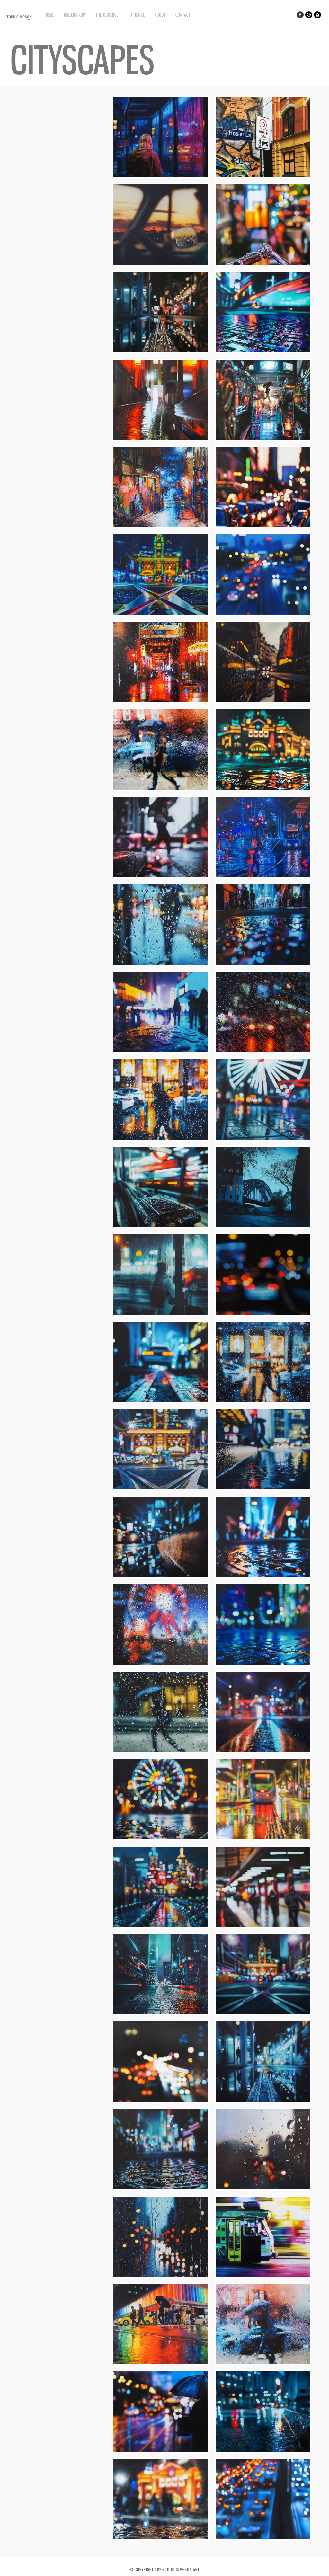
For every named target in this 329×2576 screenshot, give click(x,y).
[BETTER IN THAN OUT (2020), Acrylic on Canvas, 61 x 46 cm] (160, 1751)
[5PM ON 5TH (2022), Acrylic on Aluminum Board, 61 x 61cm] (263, 526)
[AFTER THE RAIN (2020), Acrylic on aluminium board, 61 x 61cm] (263, 2101)
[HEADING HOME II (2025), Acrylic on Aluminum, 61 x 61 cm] (160, 177)
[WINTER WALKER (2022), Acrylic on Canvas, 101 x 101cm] (160, 789)
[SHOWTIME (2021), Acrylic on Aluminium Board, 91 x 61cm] (263, 1139)
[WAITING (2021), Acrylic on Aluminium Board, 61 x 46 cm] (160, 1314)
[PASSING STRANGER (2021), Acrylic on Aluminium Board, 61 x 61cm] (160, 1139)
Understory (75, 15)
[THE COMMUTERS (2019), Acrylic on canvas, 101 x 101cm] (263, 2539)
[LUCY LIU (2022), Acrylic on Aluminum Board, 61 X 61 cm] (160, 439)
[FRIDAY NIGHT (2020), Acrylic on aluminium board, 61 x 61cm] (160, 2101)
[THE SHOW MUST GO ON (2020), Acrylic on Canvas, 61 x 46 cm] (160, 1664)
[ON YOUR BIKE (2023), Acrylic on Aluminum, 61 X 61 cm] (263, 264)
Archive (138, 15)
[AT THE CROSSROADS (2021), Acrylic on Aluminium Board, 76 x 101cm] (160, 1489)
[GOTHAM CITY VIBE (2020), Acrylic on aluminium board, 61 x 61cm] (160, 2014)
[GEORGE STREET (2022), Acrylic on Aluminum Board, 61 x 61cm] (160, 876)
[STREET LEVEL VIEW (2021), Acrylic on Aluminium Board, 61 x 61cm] (160, 1576)
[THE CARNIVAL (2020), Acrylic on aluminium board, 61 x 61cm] (160, 1839)
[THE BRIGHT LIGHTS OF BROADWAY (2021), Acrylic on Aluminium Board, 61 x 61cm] (160, 1051)
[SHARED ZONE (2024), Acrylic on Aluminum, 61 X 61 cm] (263, 177)
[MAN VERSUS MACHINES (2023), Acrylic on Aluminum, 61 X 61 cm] (263, 439)
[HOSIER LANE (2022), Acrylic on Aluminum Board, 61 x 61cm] (160, 526)
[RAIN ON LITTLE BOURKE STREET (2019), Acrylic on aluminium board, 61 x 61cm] (160, 2363)
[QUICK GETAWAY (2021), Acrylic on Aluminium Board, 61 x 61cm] (160, 1401)
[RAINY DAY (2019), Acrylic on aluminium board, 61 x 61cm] (263, 2363)
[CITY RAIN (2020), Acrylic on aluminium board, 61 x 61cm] (263, 2188)
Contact (183, 15)
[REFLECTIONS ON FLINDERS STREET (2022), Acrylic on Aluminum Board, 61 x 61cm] (263, 789)
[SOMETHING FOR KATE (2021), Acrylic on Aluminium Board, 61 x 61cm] (160, 1226)
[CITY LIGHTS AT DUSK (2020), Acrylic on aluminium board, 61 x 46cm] (160, 2276)
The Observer (108, 15)
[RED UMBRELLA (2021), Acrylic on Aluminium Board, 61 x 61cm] (263, 1401)
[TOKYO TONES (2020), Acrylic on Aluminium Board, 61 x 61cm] (263, 1576)
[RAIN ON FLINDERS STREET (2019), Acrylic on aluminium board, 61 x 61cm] (160, 2539)
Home (49, 15)
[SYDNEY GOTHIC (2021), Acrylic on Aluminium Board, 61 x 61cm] (263, 1226)
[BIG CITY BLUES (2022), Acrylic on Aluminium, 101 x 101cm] (263, 876)
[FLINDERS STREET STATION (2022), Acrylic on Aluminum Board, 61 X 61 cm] (160, 614)
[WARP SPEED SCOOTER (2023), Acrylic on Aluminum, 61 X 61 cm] (263, 352)
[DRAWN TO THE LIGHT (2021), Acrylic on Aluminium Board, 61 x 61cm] (263, 1489)
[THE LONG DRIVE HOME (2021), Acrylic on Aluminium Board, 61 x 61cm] (263, 1051)
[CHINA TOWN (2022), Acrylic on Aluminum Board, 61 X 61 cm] (160, 702)
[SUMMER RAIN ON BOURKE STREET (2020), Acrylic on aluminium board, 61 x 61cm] (263, 1839)
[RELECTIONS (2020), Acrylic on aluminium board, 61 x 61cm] (160, 2188)
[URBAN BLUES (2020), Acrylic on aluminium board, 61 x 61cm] (263, 1664)
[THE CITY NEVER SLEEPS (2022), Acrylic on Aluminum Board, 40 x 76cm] (263, 614)
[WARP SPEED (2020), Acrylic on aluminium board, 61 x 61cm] (263, 2276)
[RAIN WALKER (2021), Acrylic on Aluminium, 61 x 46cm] (160, 964)
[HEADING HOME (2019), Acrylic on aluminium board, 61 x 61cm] (160, 2451)
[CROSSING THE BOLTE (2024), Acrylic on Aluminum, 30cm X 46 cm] (160, 264)
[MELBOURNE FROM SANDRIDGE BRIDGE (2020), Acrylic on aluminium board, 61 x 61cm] (160, 1926)
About (160, 15)
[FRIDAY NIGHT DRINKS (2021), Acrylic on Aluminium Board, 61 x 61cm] (263, 964)
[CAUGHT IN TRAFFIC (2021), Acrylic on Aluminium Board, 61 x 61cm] (263, 1314)
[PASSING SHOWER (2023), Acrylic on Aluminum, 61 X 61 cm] (160, 352)
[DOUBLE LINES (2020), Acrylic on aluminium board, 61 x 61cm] (263, 1751)
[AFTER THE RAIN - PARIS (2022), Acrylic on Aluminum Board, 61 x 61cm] (263, 702)
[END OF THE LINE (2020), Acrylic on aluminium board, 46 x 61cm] (263, 2014)
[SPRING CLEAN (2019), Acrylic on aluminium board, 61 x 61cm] (263, 2451)
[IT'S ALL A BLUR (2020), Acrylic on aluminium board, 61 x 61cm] (263, 1926)
